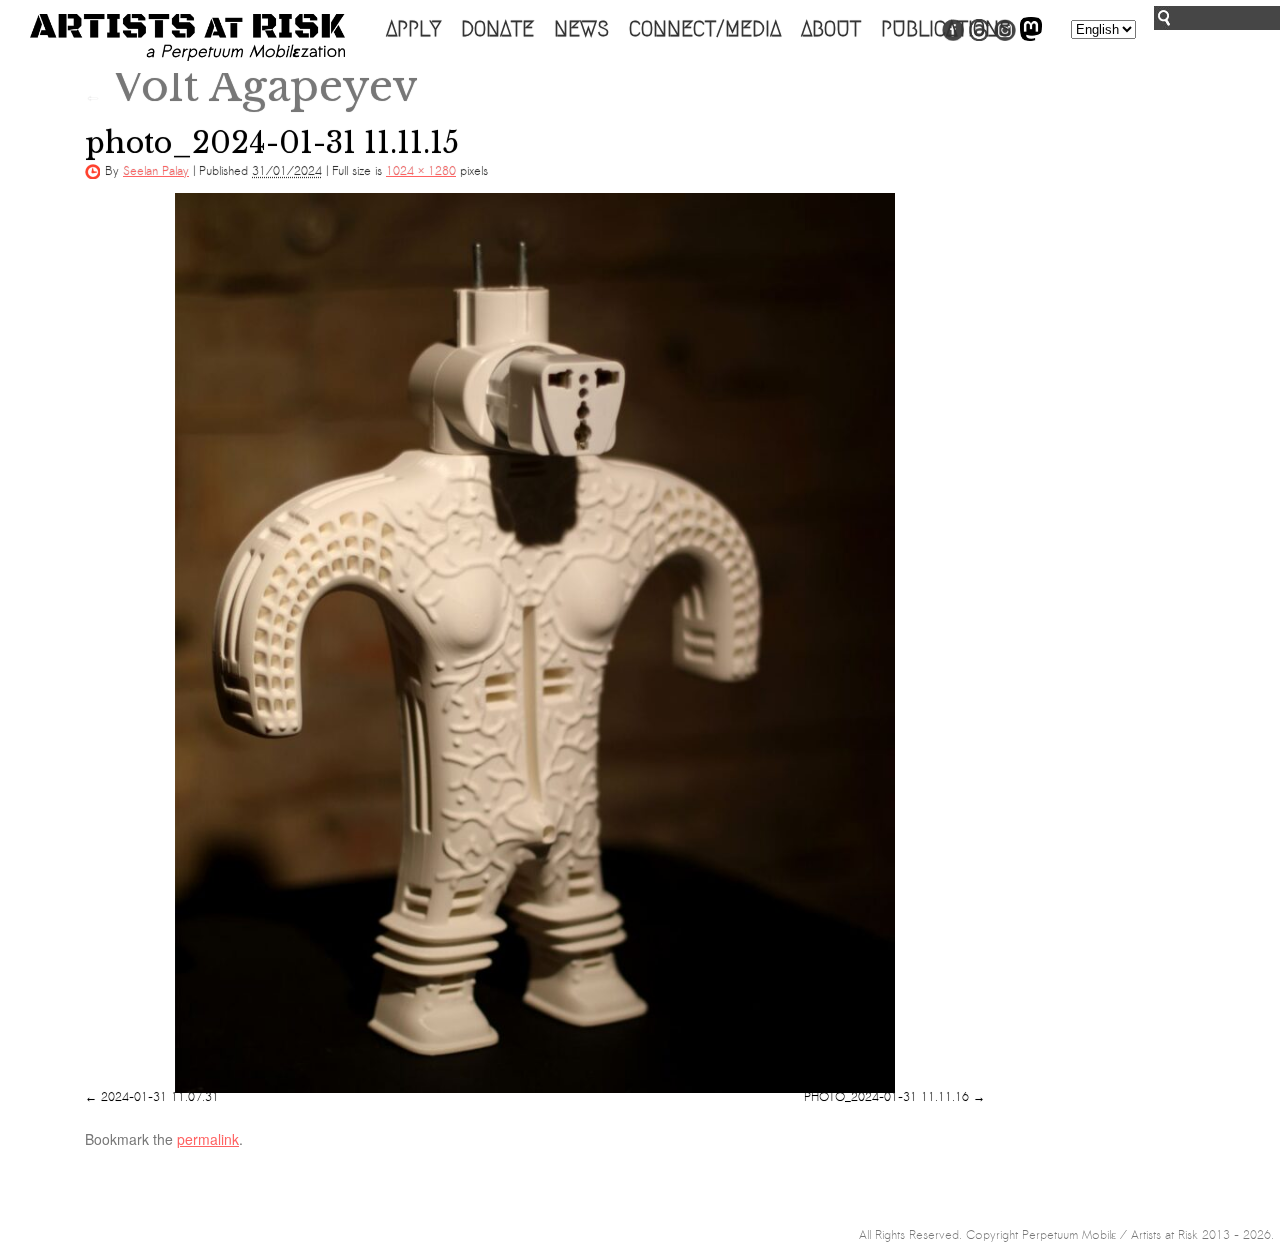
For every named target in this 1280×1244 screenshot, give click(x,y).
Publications (946, 29)
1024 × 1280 (421, 171)
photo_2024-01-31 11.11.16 (886, 1097)
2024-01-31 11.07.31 (160, 1097)
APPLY (413, 29)
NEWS (581, 29)
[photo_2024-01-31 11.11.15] (535, 643)
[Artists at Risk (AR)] (187, 37)
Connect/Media (705, 29)
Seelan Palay (156, 171)
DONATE (497, 29)
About (831, 29)
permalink (208, 1139)
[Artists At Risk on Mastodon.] (1031, 37)
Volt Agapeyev (251, 86)
